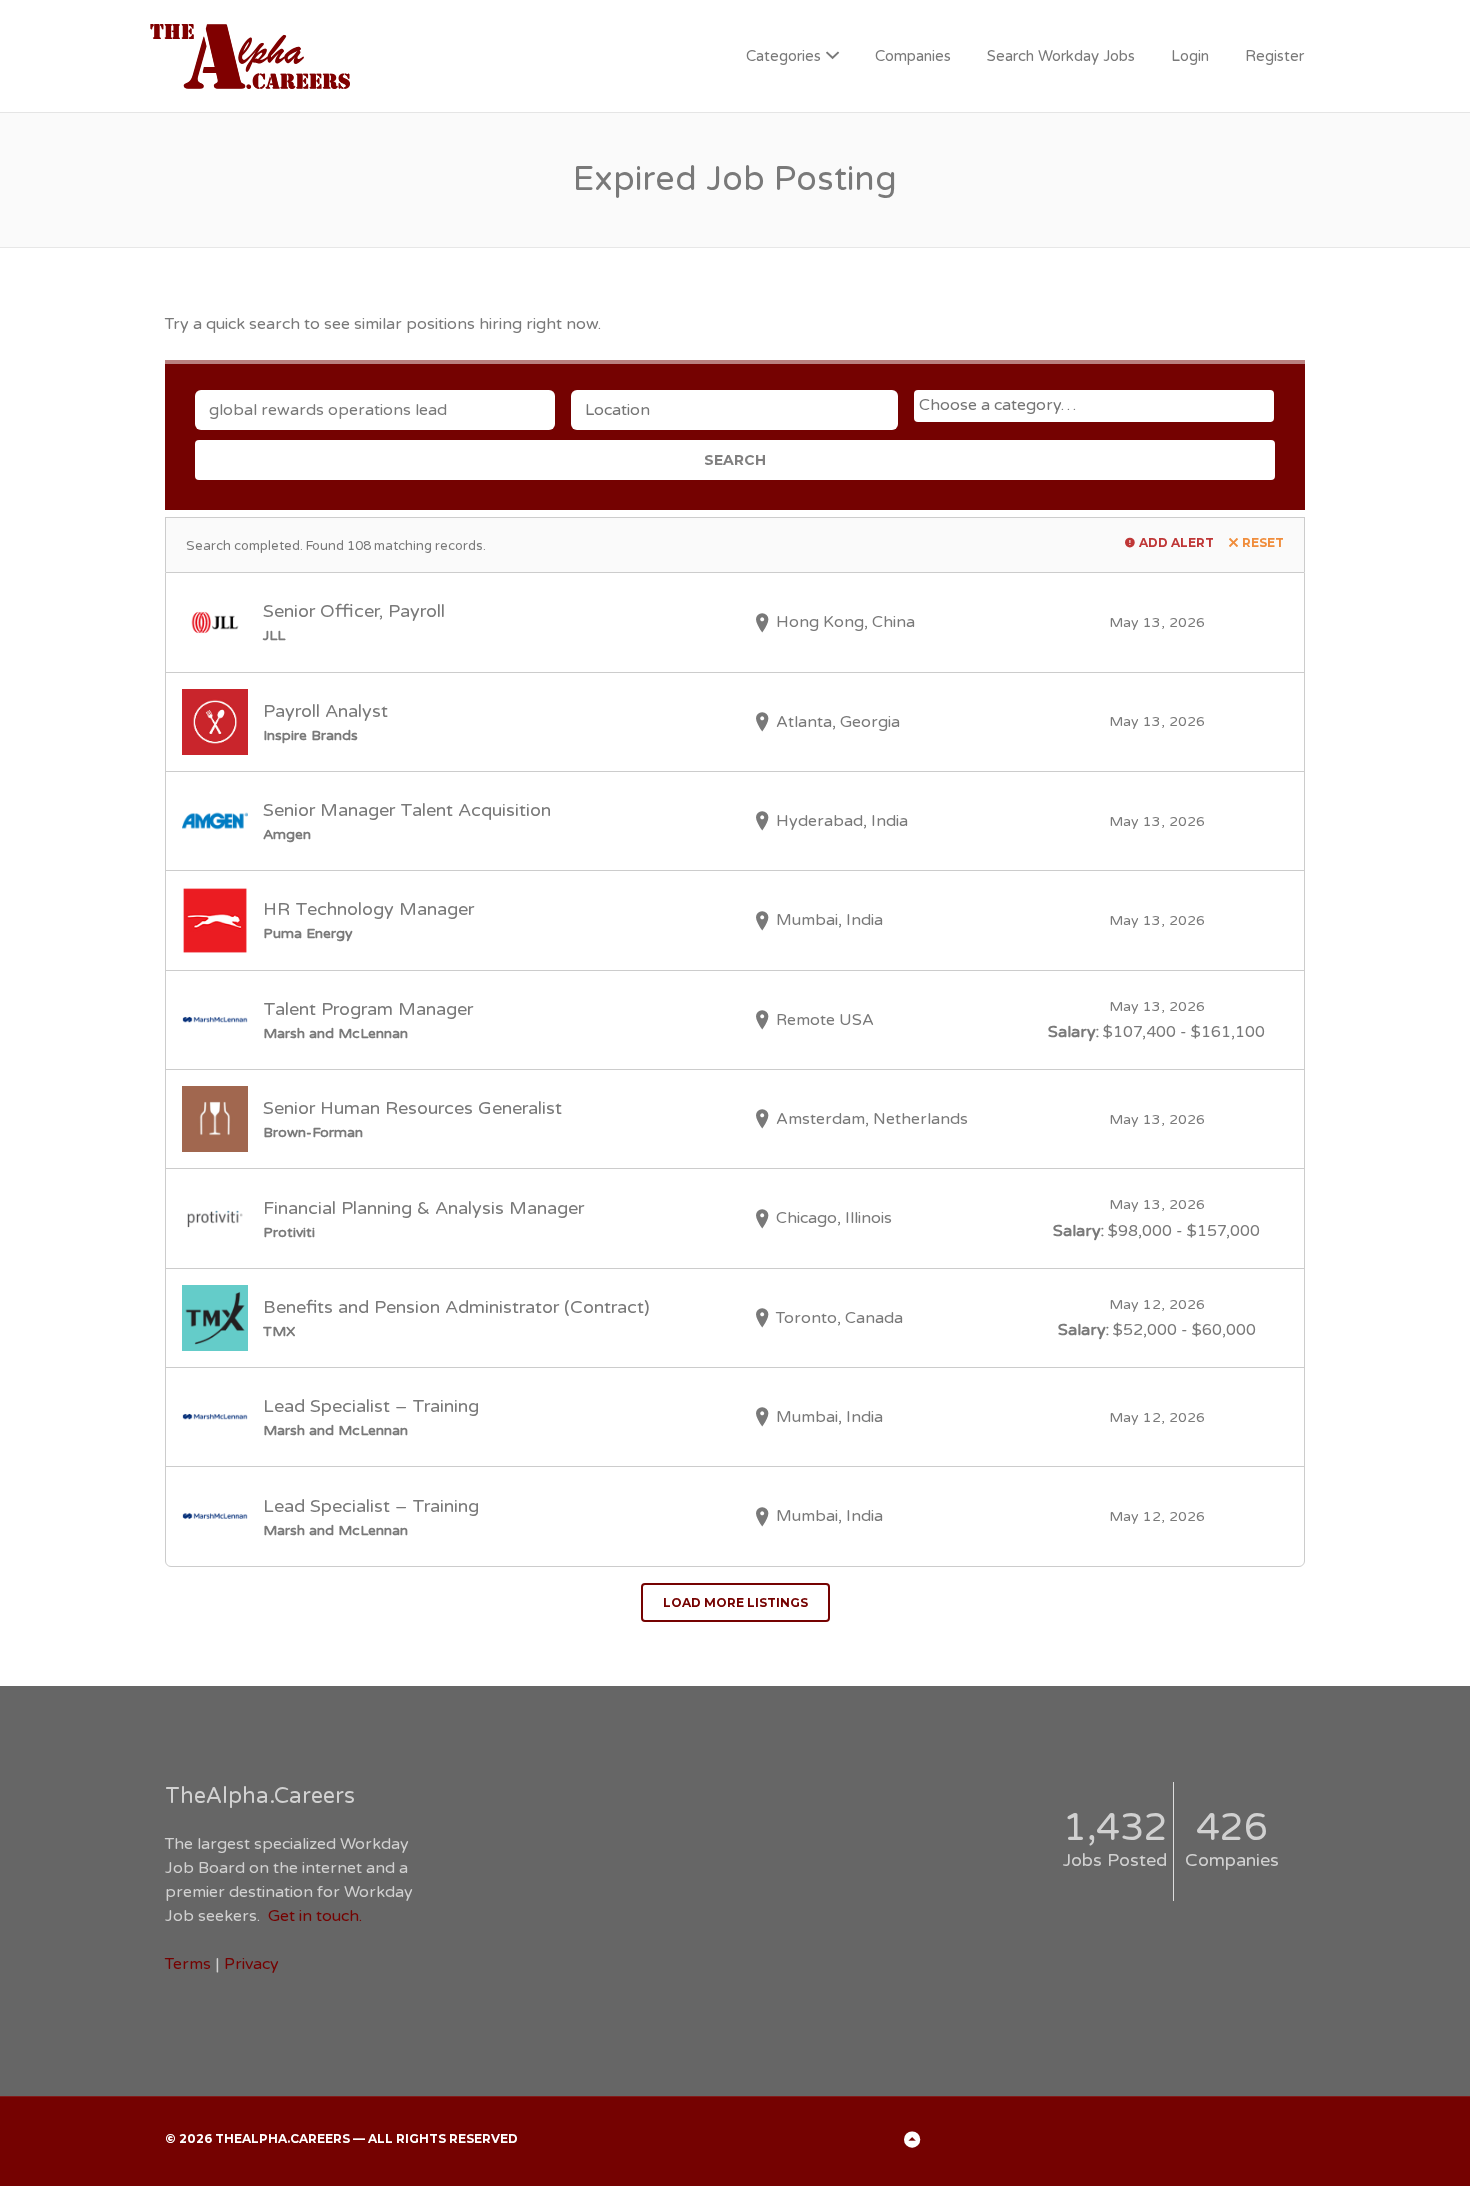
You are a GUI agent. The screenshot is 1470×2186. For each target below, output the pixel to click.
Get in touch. (315, 1916)
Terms (188, 1964)
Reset (1263, 542)
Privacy (251, 1964)
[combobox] (1094, 406)
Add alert (1176, 542)
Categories (783, 56)
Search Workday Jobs (1061, 56)
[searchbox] (1096, 405)
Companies (913, 56)
